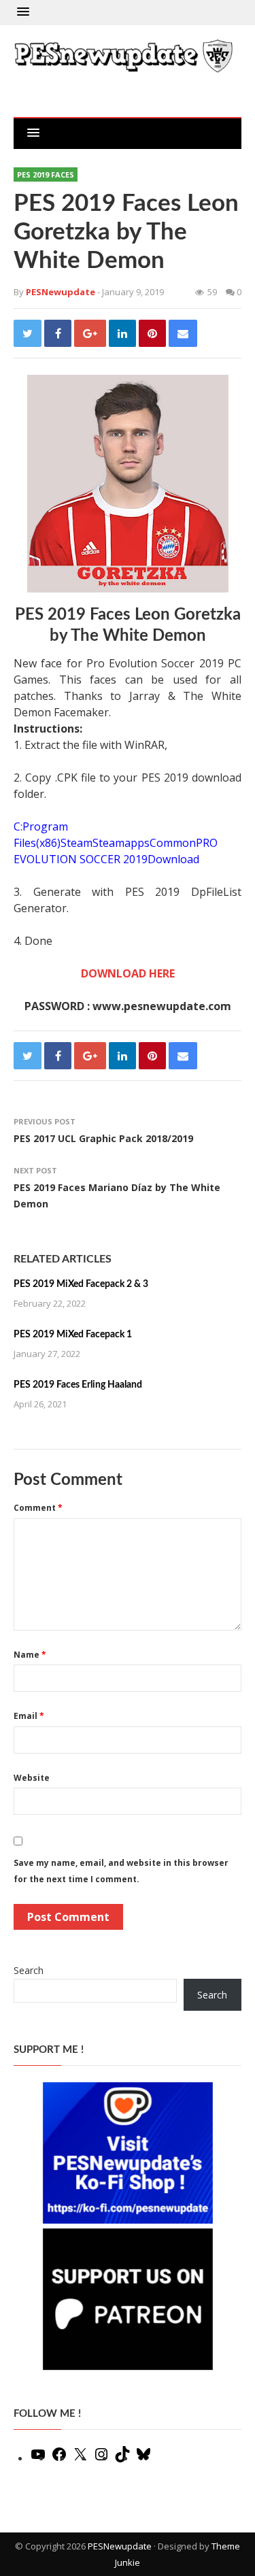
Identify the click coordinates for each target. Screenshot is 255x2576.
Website (32, 1778)
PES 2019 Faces (46, 174)
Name (30, 1655)
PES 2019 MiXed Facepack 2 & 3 (81, 1284)
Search (29, 1970)
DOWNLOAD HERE (128, 973)
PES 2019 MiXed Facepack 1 (73, 1335)
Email (29, 1716)
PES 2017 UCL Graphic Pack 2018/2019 (103, 1138)
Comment (38, 1508)
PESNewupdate (120, 2546)
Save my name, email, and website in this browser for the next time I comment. (121, 1871)
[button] (23, 12)
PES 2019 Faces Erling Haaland (78, 1385)
